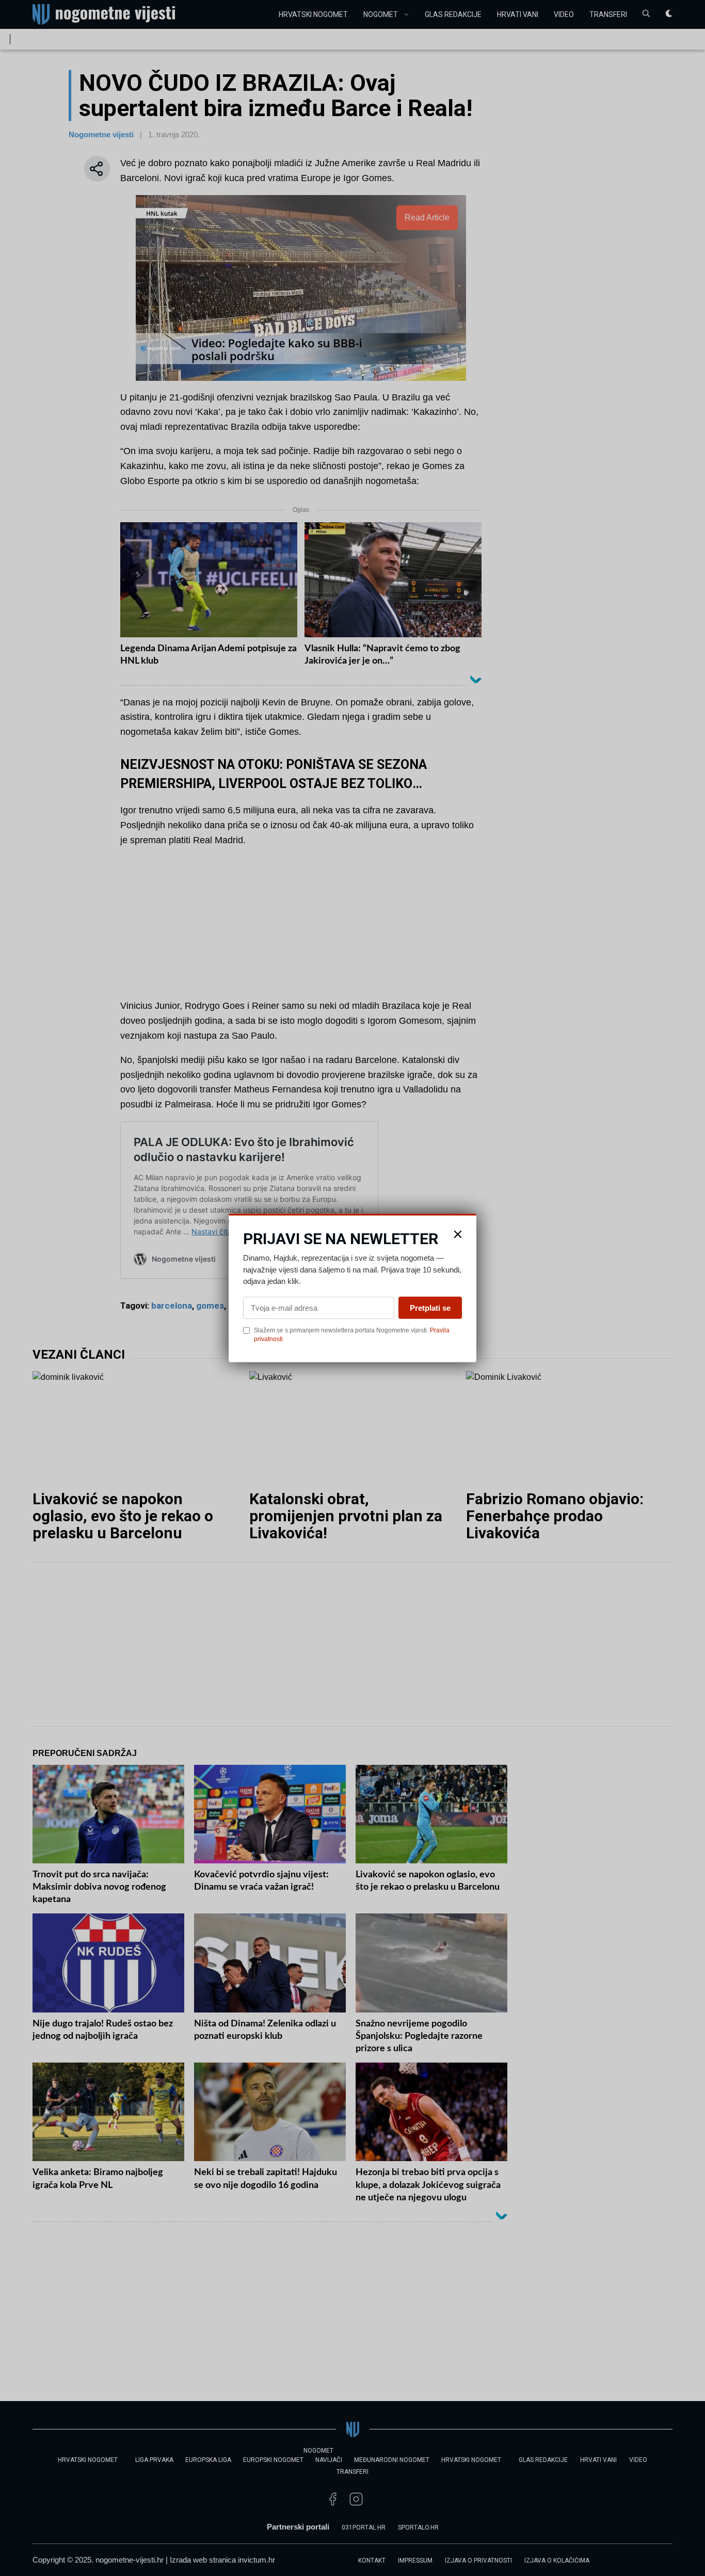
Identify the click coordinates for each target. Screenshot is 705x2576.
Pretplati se (430, 1307)
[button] (458, 1234)
